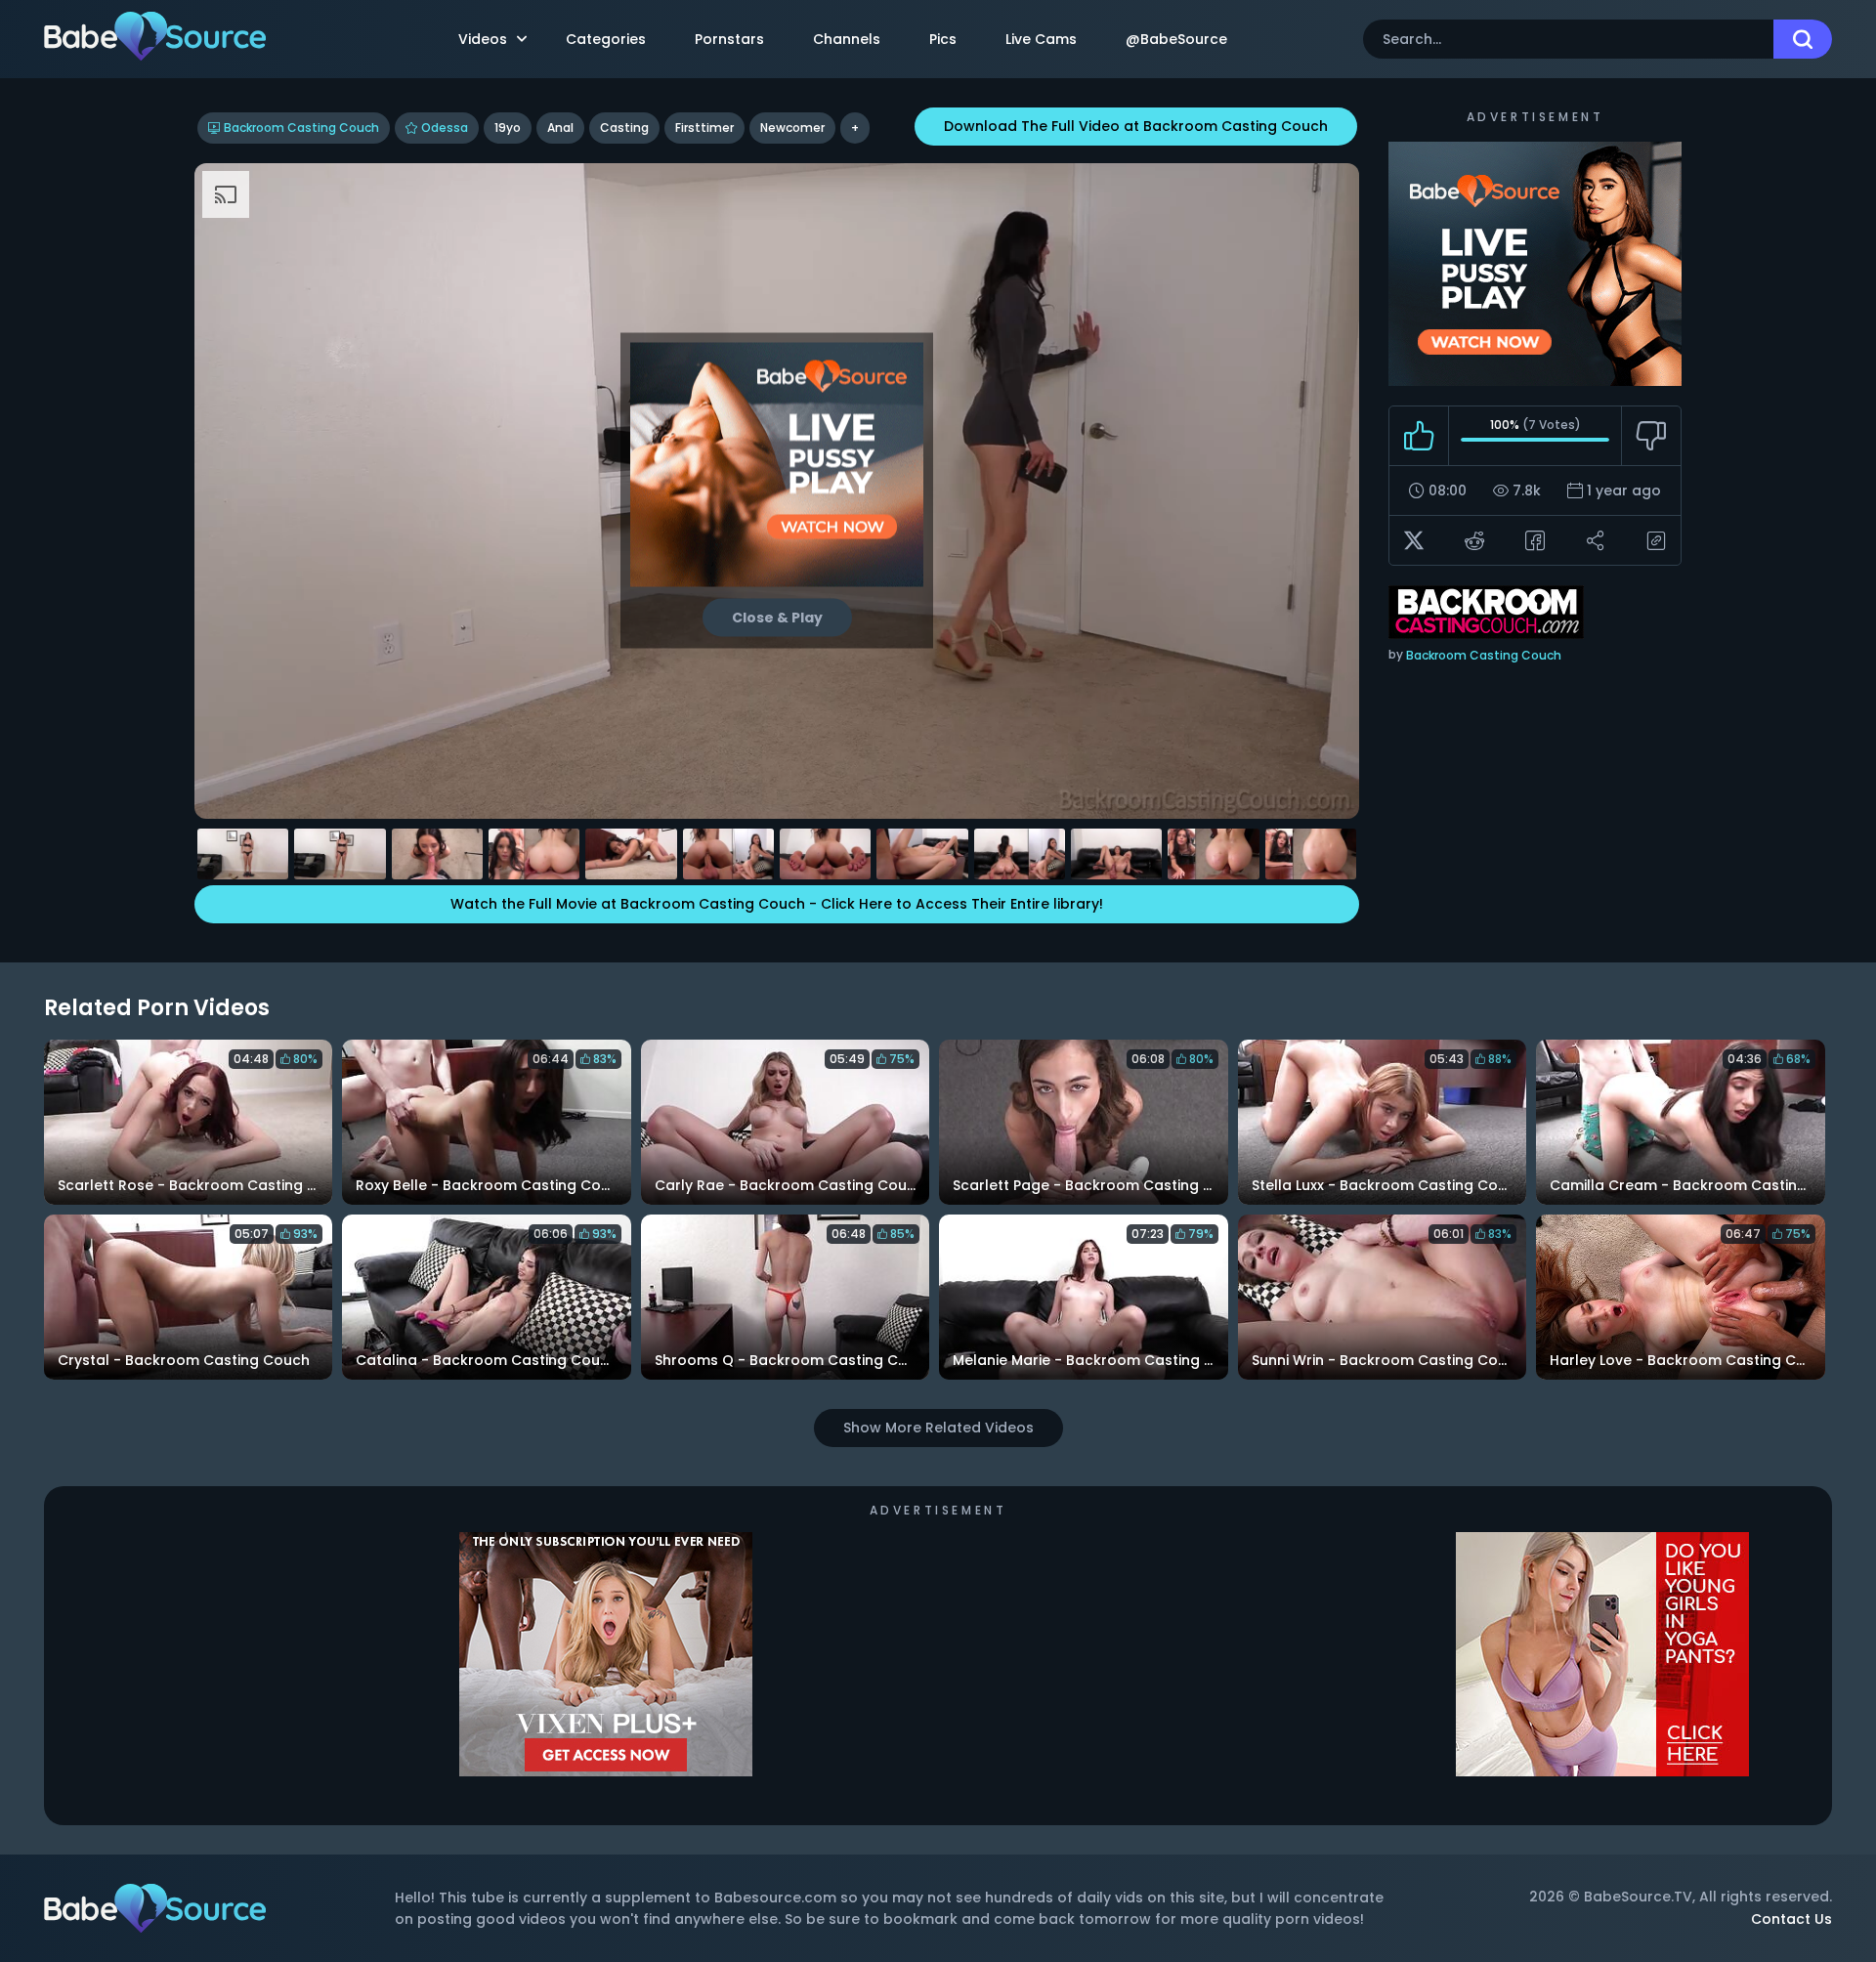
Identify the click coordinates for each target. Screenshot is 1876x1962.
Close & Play (777, 618)
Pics (943, 39)
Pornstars (729, 39)
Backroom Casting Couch (301, 128)
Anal (560, 128)
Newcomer (792, 128)
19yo (508, 128)
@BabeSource (1176, 39)
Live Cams (1041, 39)
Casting (624, 128)
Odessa (445, 128)
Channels (847, 39)
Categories (606, 39)
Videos (483, 39)
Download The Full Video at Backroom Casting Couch (1136, 126)
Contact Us (1791, 1919)
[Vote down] (1651, 436)
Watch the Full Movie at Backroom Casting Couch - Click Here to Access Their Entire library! (777, 904)
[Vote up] (1419, 436)
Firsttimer (704, 128)
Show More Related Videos (938, 1428)
